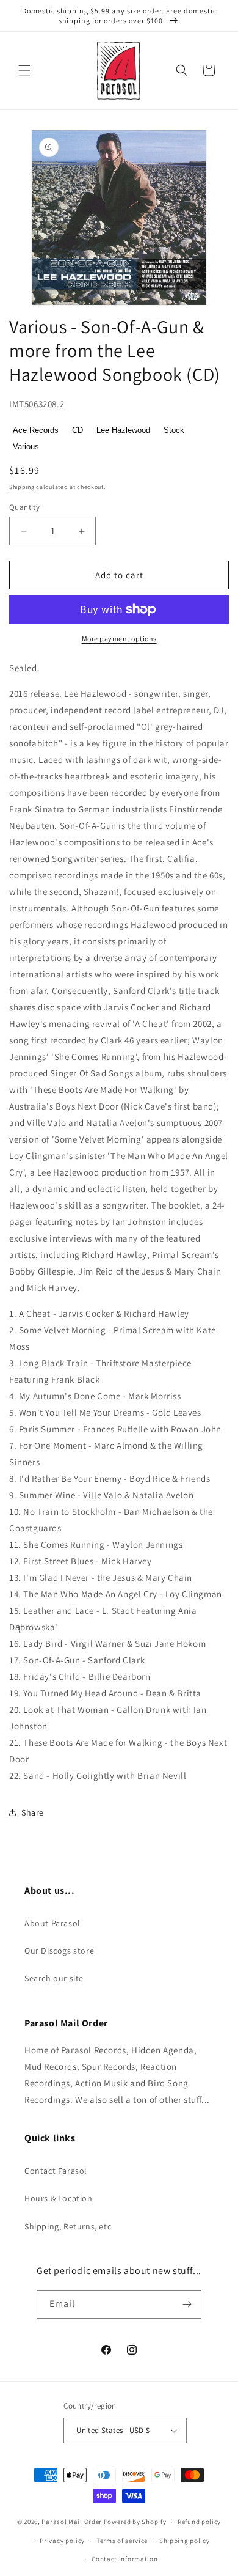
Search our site (54, 1978)
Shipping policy (185, 2541)
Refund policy (199, 2522)
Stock (174, 430)
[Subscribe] (187, 2304)
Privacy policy (62, 2541)
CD (78, 430)
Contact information (124, 2559)
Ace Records (36, 430)
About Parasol (52, 1923)
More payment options (119, 638)
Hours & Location (59, 2198)
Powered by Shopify (135, 2522)
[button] (24, 70)
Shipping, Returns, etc (68, 2226)
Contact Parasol (56, 2171)
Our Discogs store (59, 1951)
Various (26, 447)
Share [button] (33, 1812)
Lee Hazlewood (123, 430)
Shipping (22, 487)
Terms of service (122, 2541)
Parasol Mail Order (72, 2522)
